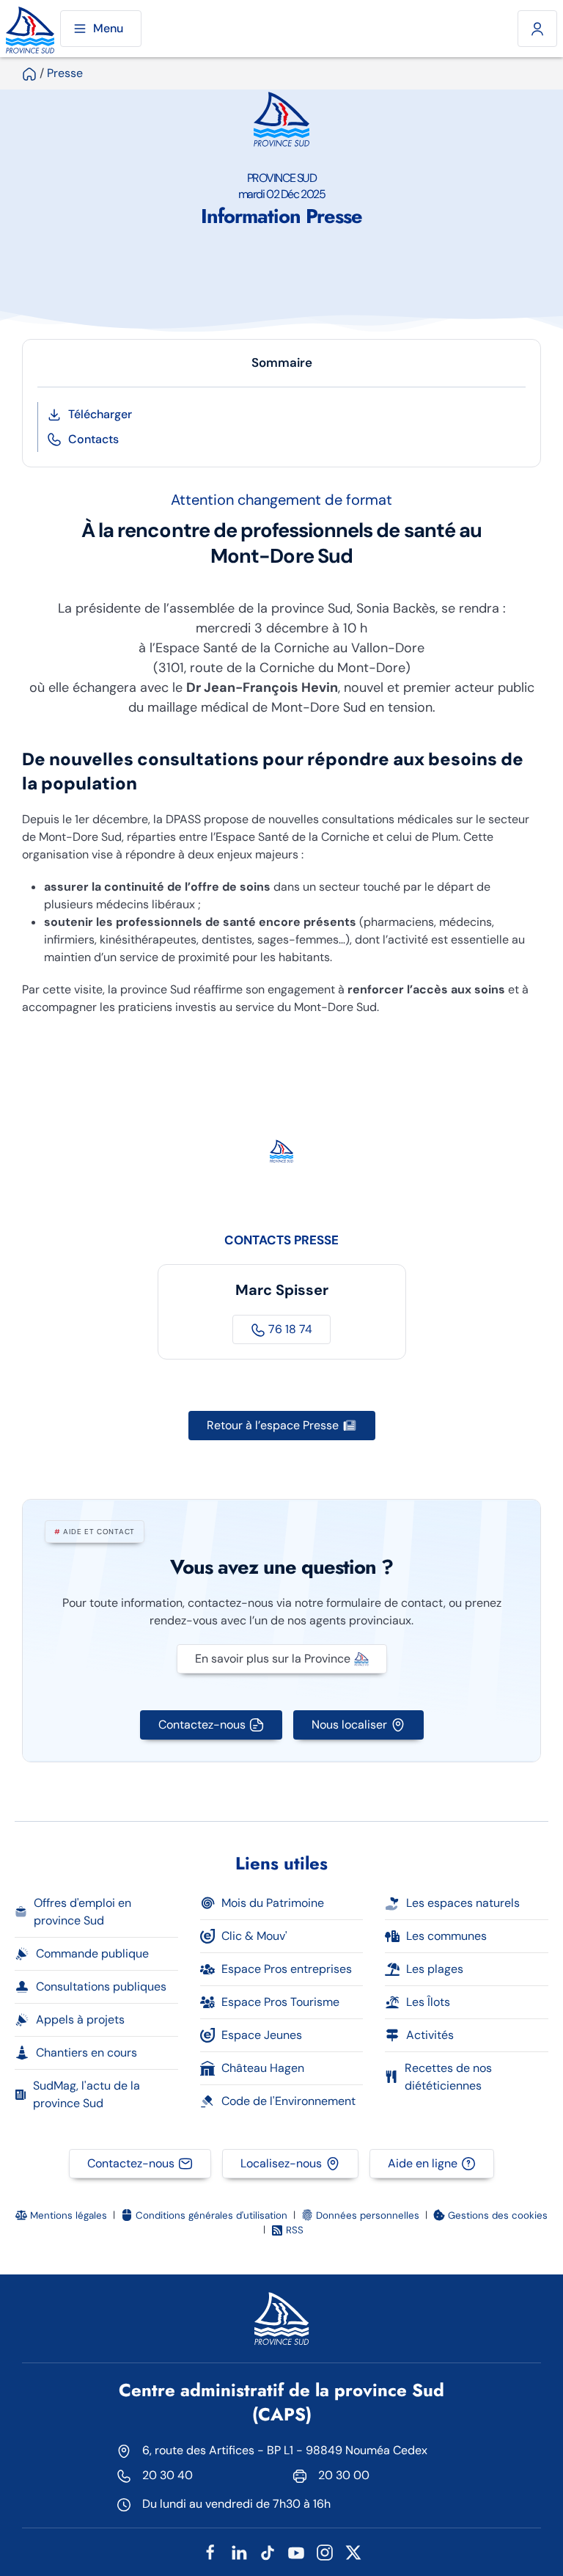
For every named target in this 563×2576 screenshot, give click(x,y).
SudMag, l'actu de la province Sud (87, 2094)
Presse (65, 73)
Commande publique (92, 1953)
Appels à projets (80, 2019)
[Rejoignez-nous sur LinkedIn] (239, 2551)
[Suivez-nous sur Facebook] (210, 2551)
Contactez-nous (202, 1725)
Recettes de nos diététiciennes (448, 2077)
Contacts (93, 439)
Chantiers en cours (87, 2053)
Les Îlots (428, 2002)
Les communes (446, 1936)
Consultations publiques (101, 1986)
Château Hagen (263, 2068)
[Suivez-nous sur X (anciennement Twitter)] (353, 2551)
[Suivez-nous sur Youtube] (296, 2551)
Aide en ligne (423, 2163)
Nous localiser (349, 1725)
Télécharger (100, 414)
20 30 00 (344, 2475)
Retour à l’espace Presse (273, 1425)
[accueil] (29, 73)
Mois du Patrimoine (273, 1903)
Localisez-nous (281, 2163)
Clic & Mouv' (254, 1936)
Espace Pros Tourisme (280, 2002)
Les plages (435, 1969)
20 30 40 (168, 2475)
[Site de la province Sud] (30, 29)
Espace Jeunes (262, 2035)
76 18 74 (289, 1329)
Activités (430, 2035)
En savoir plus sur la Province (273, 1659)
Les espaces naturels (463, 1903)
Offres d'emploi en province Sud (82, 1912)
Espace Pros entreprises (287, 1969)
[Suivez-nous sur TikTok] (268, 2551)
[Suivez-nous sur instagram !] (325, 2551)
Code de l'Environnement (288, 2101)
